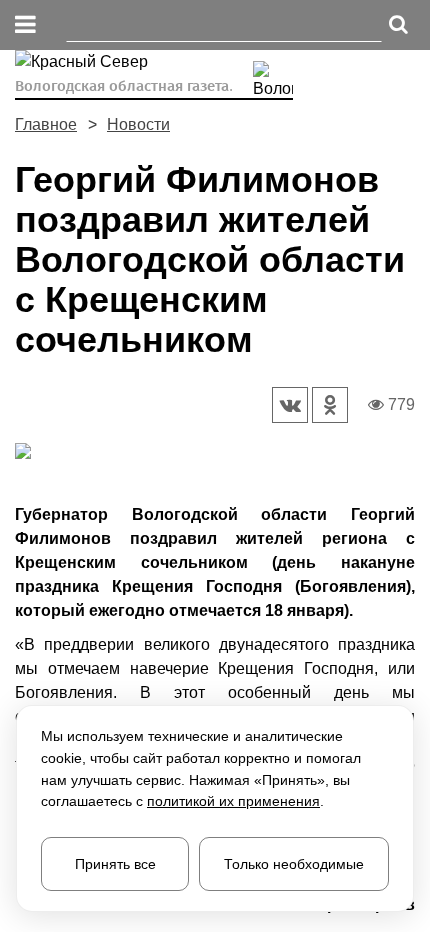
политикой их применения (233, 801)
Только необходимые (294, 864)
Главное (46, 124)
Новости (138, 124)
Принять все (115, 864)
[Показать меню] (25, 25)
